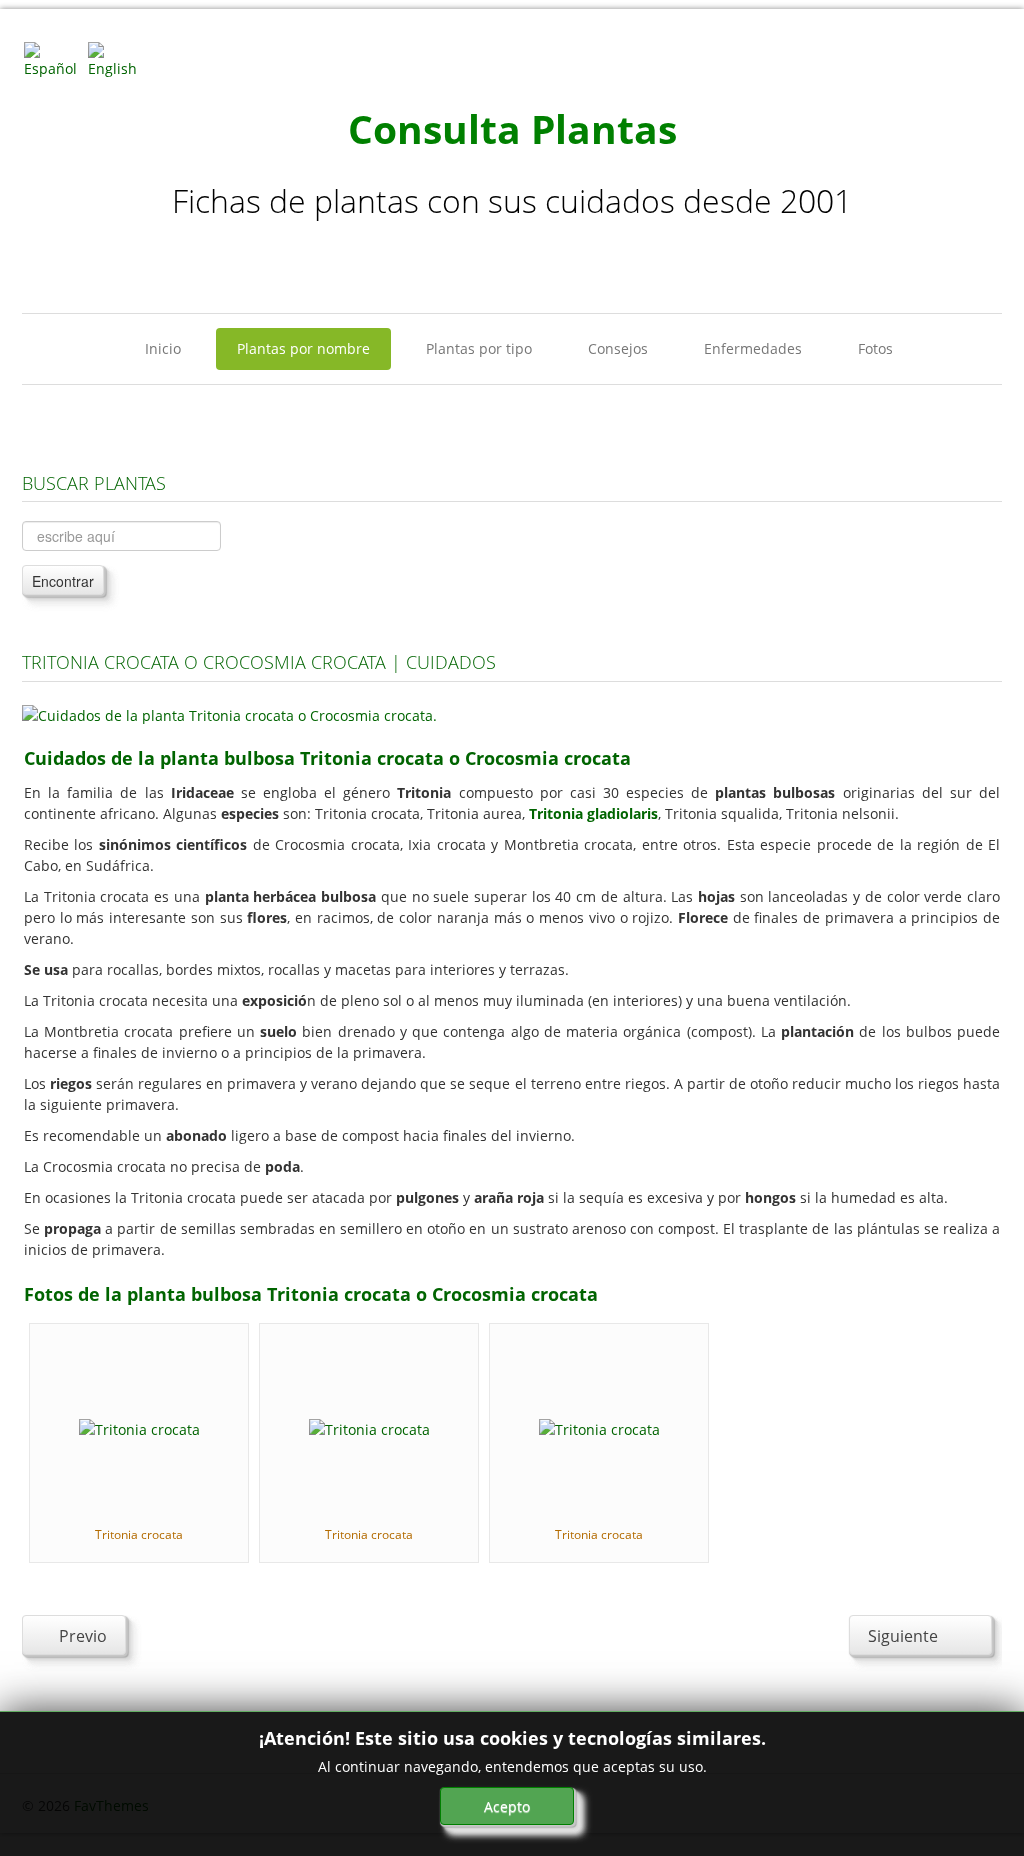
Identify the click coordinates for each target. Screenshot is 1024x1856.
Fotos (875, 348)
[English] (118, 58)
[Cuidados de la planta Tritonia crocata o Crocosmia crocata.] (229, 713)
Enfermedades (753, 348)
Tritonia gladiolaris (593, 813)
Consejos (618, 348)
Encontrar (63, 581)
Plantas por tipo (479, 348)
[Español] (54, 58)
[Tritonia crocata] (139, 1427)
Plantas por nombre (303, 348)
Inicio (163, 348)
